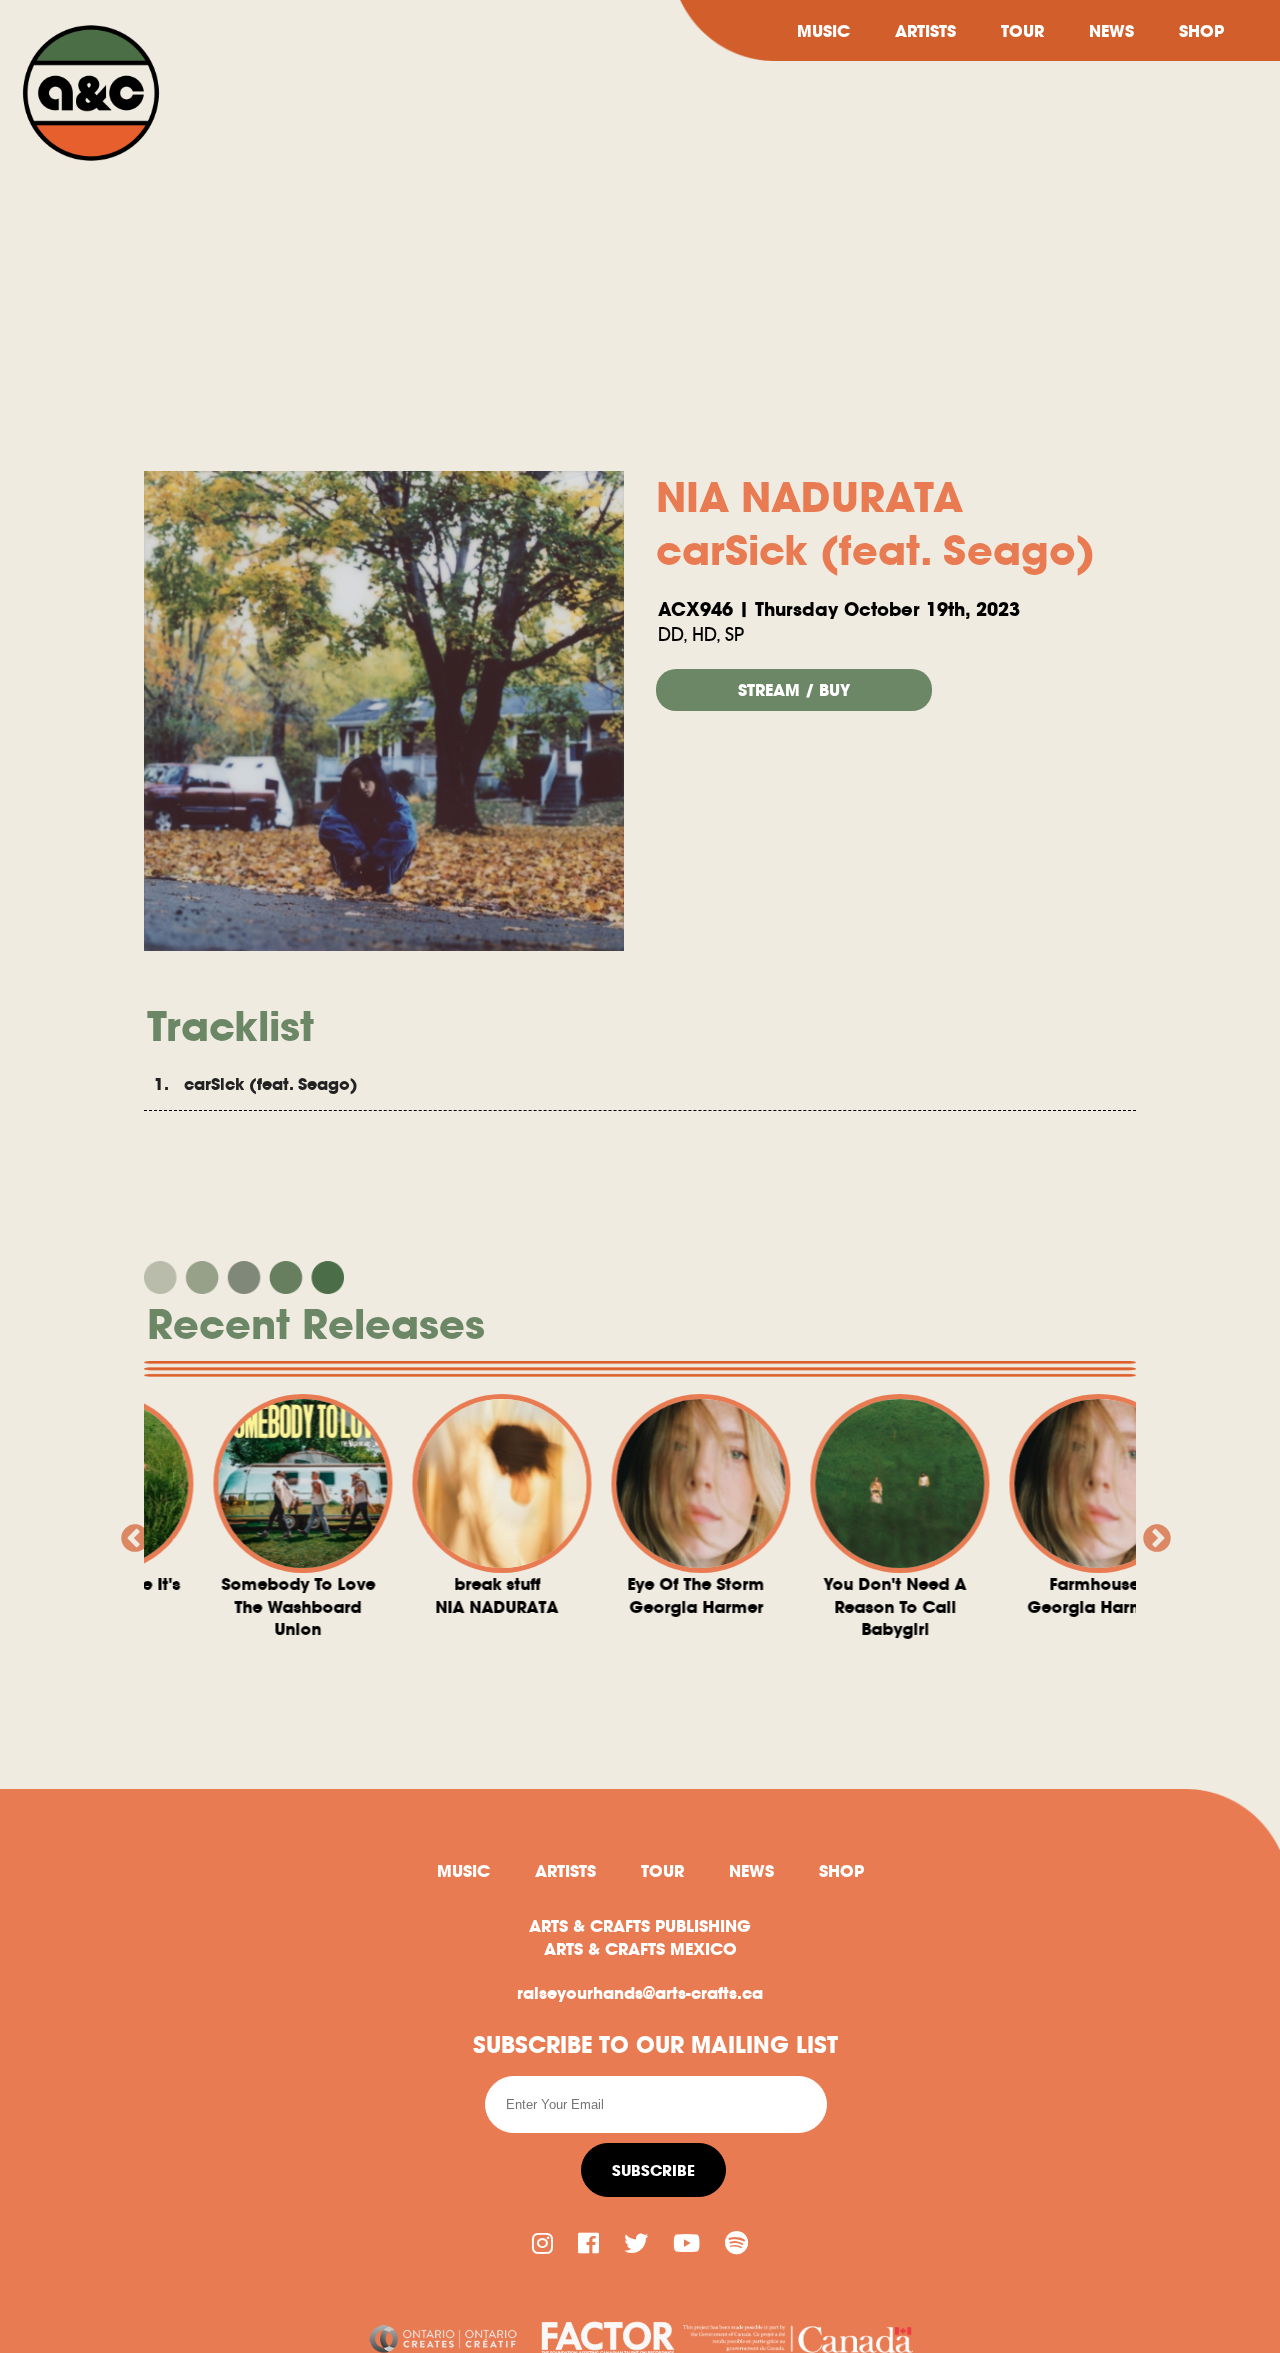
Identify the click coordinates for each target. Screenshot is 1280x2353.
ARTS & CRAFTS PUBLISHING (640, 1926)
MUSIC (823, 31)
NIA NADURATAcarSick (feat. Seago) (875, 524)
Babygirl (576, 1606)
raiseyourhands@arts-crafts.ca (640, 1993)
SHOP (1201, 31)
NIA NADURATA (178, 1595)
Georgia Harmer (377, 1595)
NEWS (1111, 31)
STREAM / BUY (794, 690)
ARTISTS (925, 31)
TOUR (1022, 31)
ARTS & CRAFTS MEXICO (640, 1949)
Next (1151, 1533)
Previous (129, 1533)
